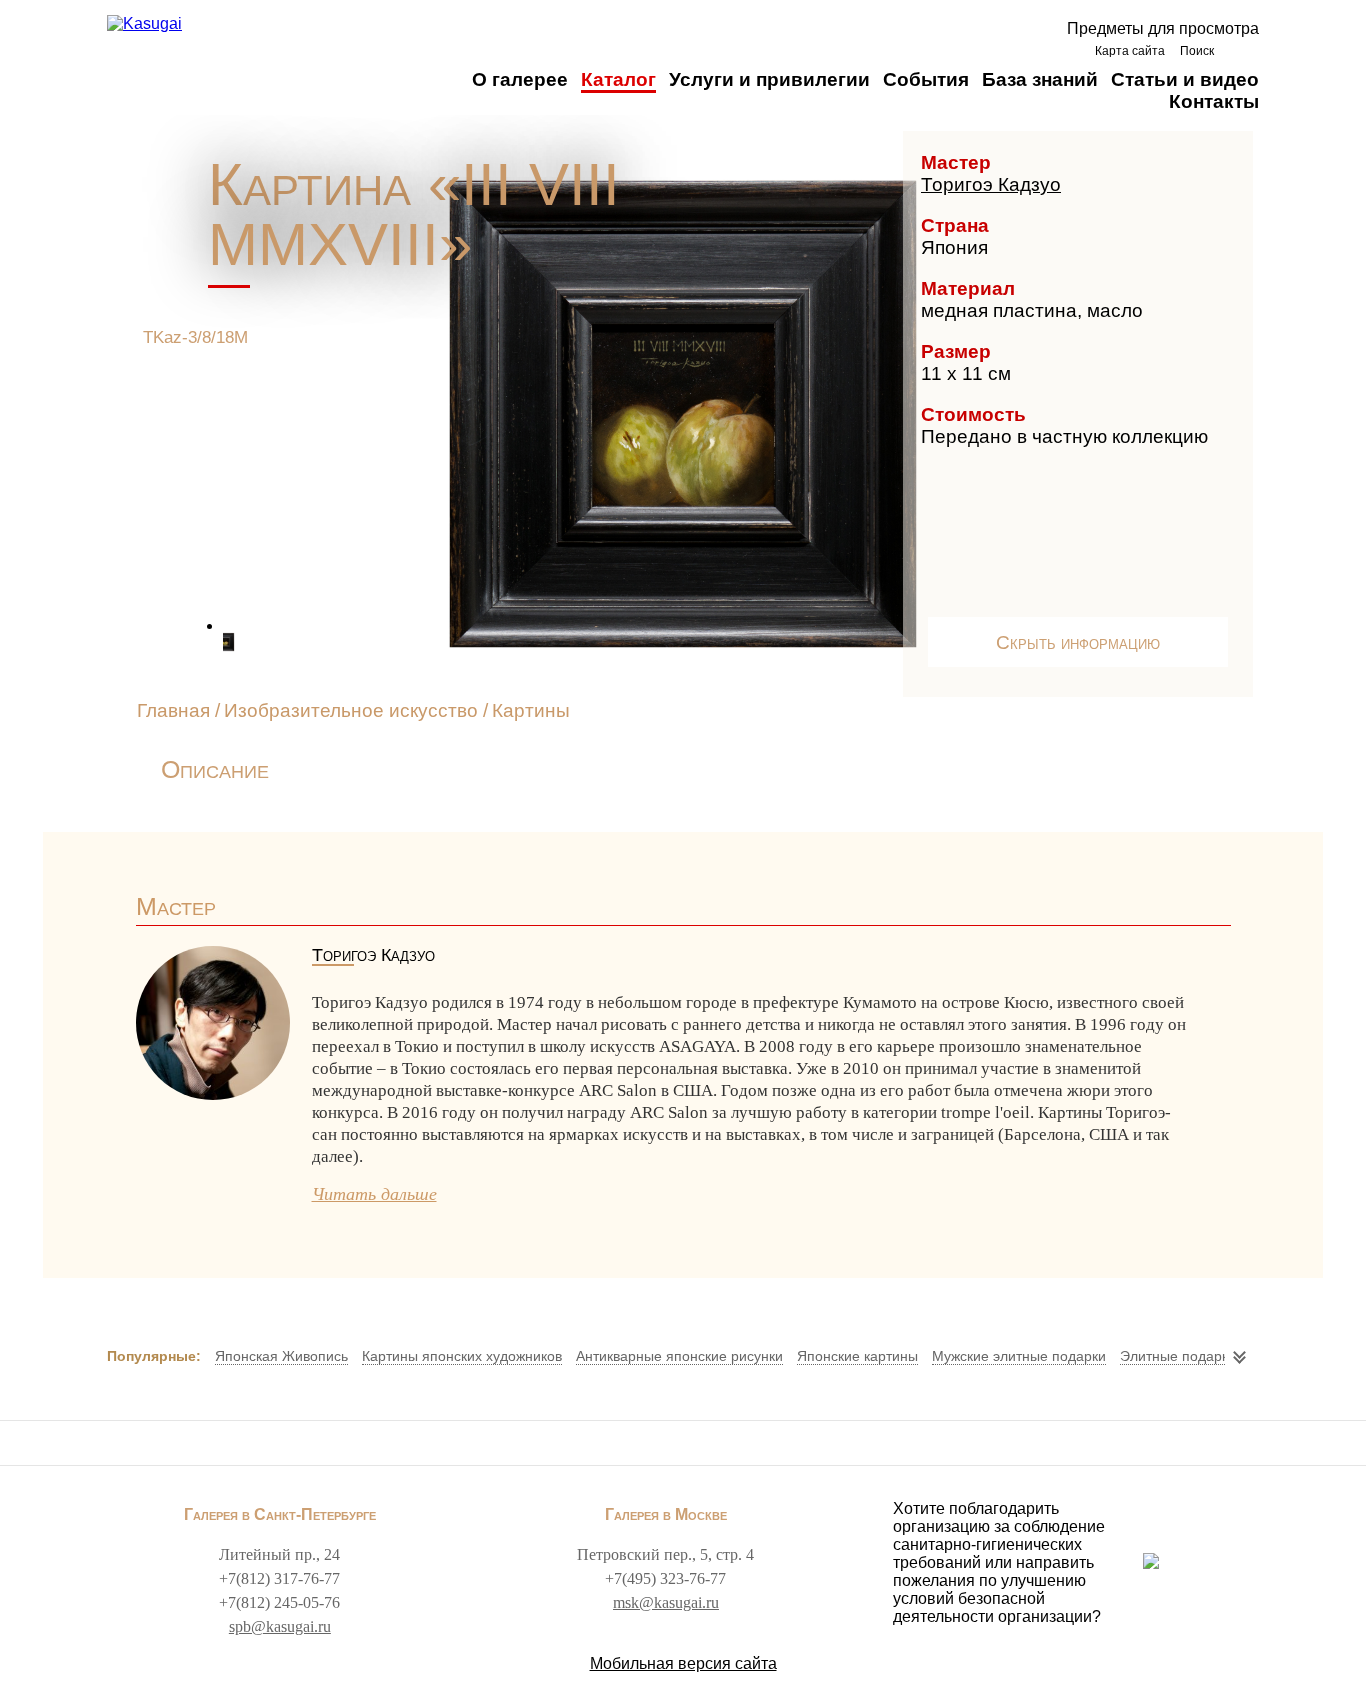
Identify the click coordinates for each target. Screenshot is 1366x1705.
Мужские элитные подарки (1019, 1356)
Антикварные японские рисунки (679, 1356)
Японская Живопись (281, 1356)
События (926, 79)
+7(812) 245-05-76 (279, 1602)
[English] (1241, 50)
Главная (173, 710)
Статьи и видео (1185, 79)
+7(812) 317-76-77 (279, 1578)
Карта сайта (1130, 51)
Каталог (618, 79)
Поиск (1197, 51)
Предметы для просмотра (1163, 28)
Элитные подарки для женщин (1220, 1356)
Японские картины (857, 1356)
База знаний (1040, 79)
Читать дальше (374, 1194)
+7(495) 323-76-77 (665, 1578)
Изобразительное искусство (351, 710)
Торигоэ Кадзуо (991, 184)
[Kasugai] (144, 24)
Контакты (1214, 101)
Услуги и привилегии (769, 79)
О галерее (520, 79)
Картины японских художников (462, 1356)
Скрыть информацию (1078, 642)
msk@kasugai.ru (666, 1602)
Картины (531, 710)
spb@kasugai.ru (280, 1626)
